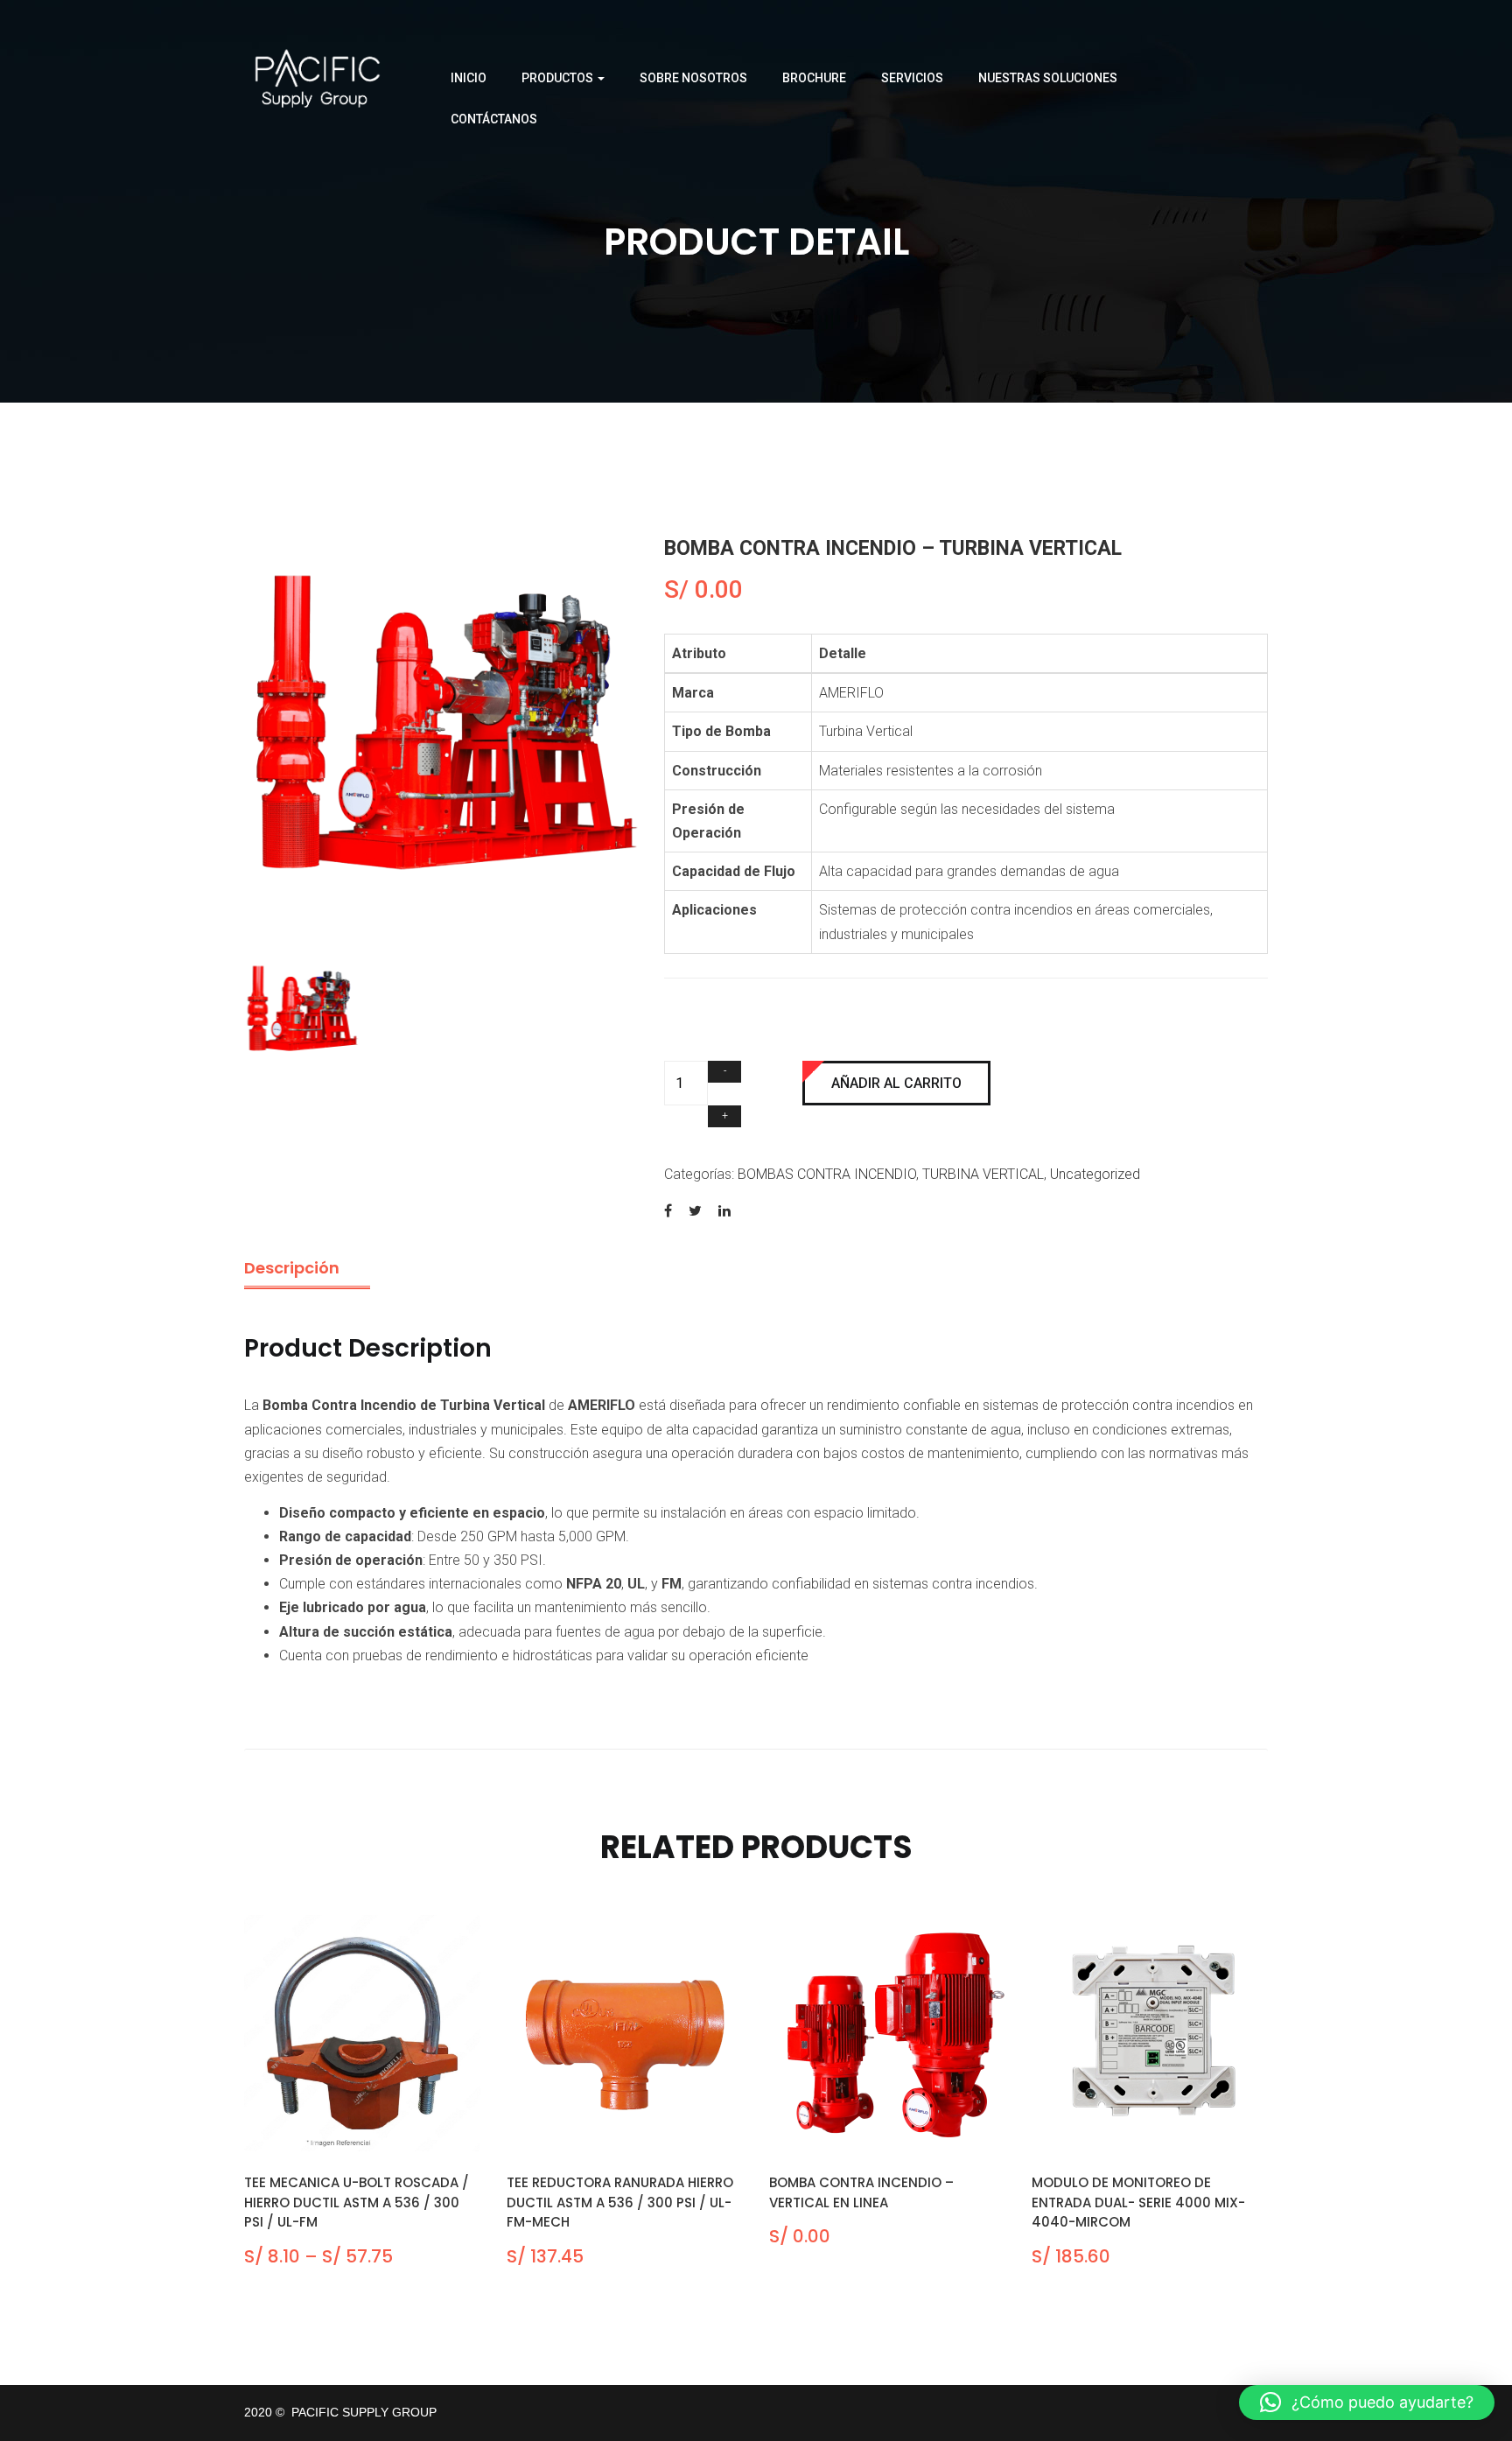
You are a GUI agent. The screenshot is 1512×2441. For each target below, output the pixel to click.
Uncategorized (1095, 1174)
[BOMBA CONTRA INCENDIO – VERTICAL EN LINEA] (887, 2033)
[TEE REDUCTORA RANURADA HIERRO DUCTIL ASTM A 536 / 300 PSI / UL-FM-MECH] (625, 2033)
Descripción (292, 1268)
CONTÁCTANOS (494, 119)
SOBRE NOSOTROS (693, 78)
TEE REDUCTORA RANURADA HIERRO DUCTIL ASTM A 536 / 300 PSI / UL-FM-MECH (620, 2202)
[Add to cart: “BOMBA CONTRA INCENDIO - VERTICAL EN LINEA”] (866, 2132)
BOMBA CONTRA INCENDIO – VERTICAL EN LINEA (861, 2192)
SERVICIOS (912, 78)
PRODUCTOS (559, 78)
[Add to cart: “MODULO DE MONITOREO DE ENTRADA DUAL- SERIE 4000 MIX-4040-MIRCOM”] (1128, 2132)
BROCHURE (814, 78)
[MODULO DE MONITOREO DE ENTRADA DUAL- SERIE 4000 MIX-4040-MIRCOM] (1150, 2033)
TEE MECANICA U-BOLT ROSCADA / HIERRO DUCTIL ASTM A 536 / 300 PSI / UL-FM (357, 2202)
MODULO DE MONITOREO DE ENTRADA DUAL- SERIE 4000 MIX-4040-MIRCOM (1138, 2202)
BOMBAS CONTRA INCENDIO (827, 1174)
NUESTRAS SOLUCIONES (1048, 78)
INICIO (469, 78)
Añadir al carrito (896, 1083)
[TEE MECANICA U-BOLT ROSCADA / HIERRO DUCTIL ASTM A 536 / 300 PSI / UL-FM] (362, 2033)
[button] (1367, 2402)
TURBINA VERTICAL (983, 1174)
